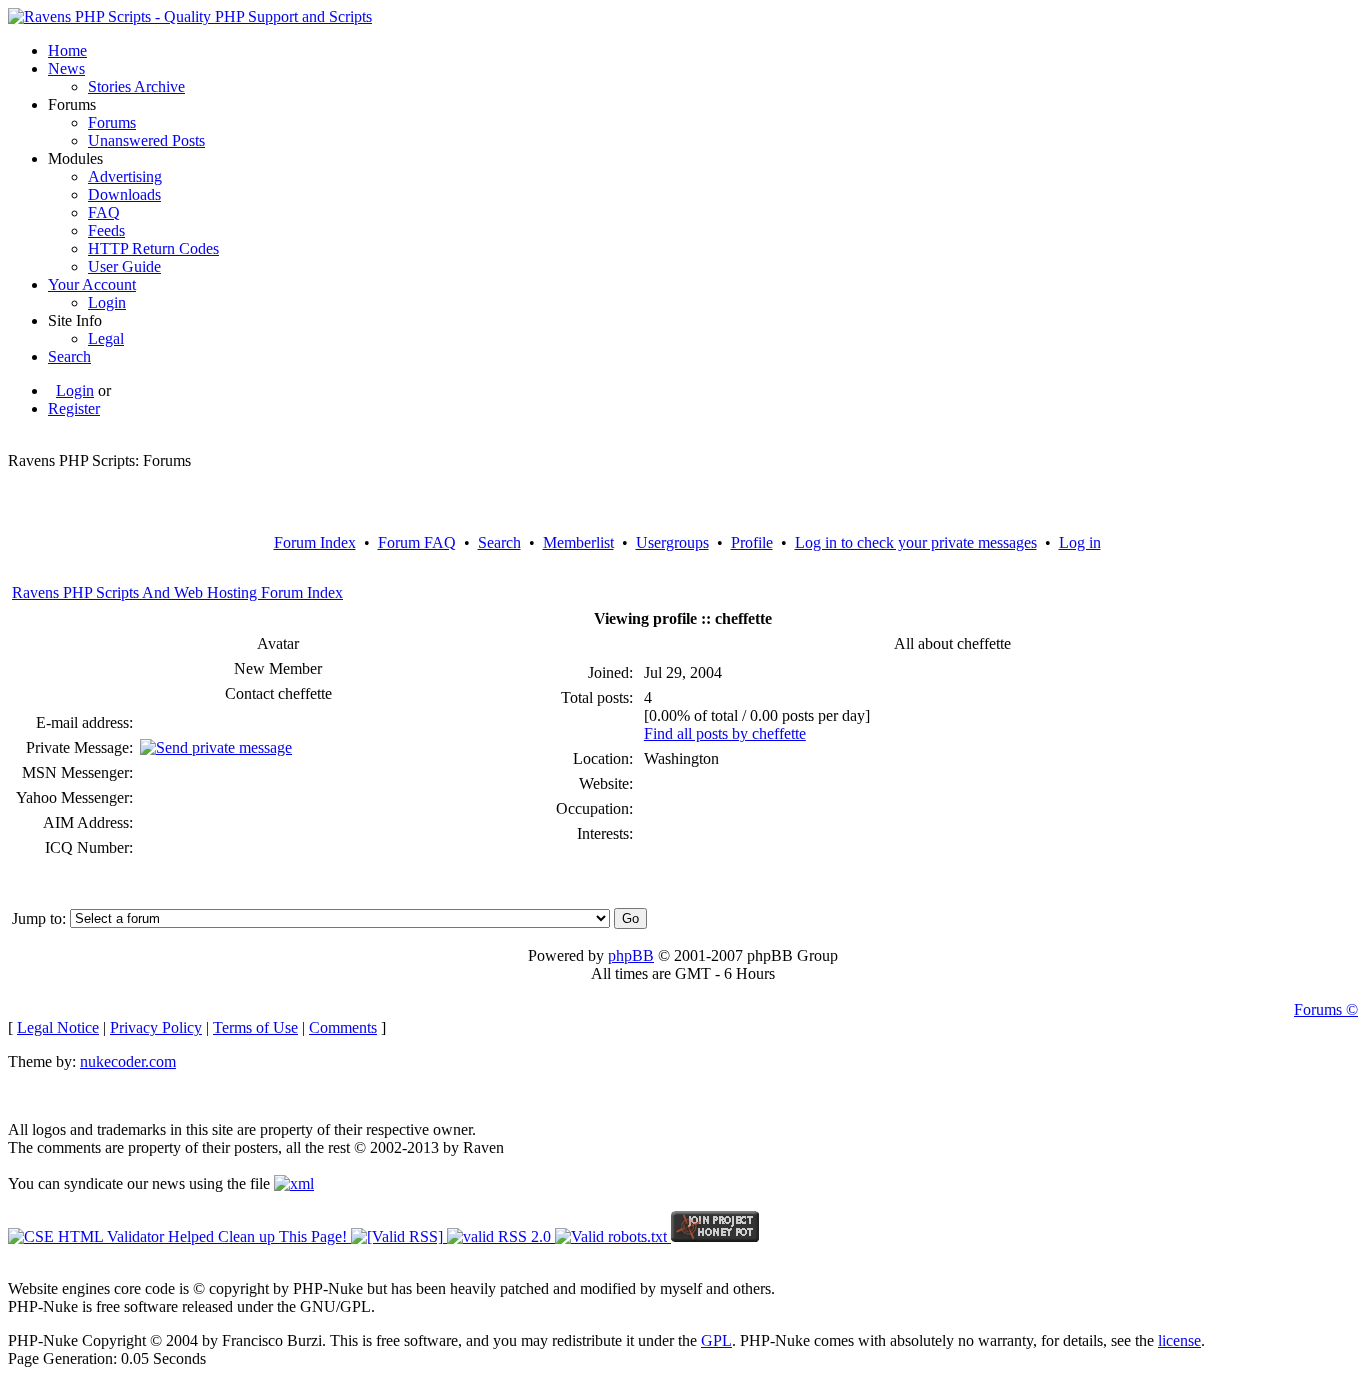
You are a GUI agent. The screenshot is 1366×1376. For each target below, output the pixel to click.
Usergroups (672, 542)
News (66, 68)
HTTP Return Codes (153, 248)
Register (74, 408)
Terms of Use (255, 1027)
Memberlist (578, 542)
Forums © (1326, 1009)
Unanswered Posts (146, 140)
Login (107, 302)
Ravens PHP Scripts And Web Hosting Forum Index (177, 592)
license (1179, 1340)
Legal (106, 338)
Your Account (92, 284)
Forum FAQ (417, 542)
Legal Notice (58, 1027)
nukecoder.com (128, 1061)
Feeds (106, 230)
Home (67, 50)
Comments (343, 1027)
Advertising (125, 176)
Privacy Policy (156, 1027)
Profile (752, 542)
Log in (1080, 542)
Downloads (124, 194)
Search (69, 356)
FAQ (104, 212)
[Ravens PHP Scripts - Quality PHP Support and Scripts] (190, 16)
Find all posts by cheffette (725, 733)
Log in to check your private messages (916, 542)
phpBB (631, 955)
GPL (716, 1340)
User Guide (124, 266)
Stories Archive (136, 86)
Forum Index (315, 542)
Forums (112, 122)
